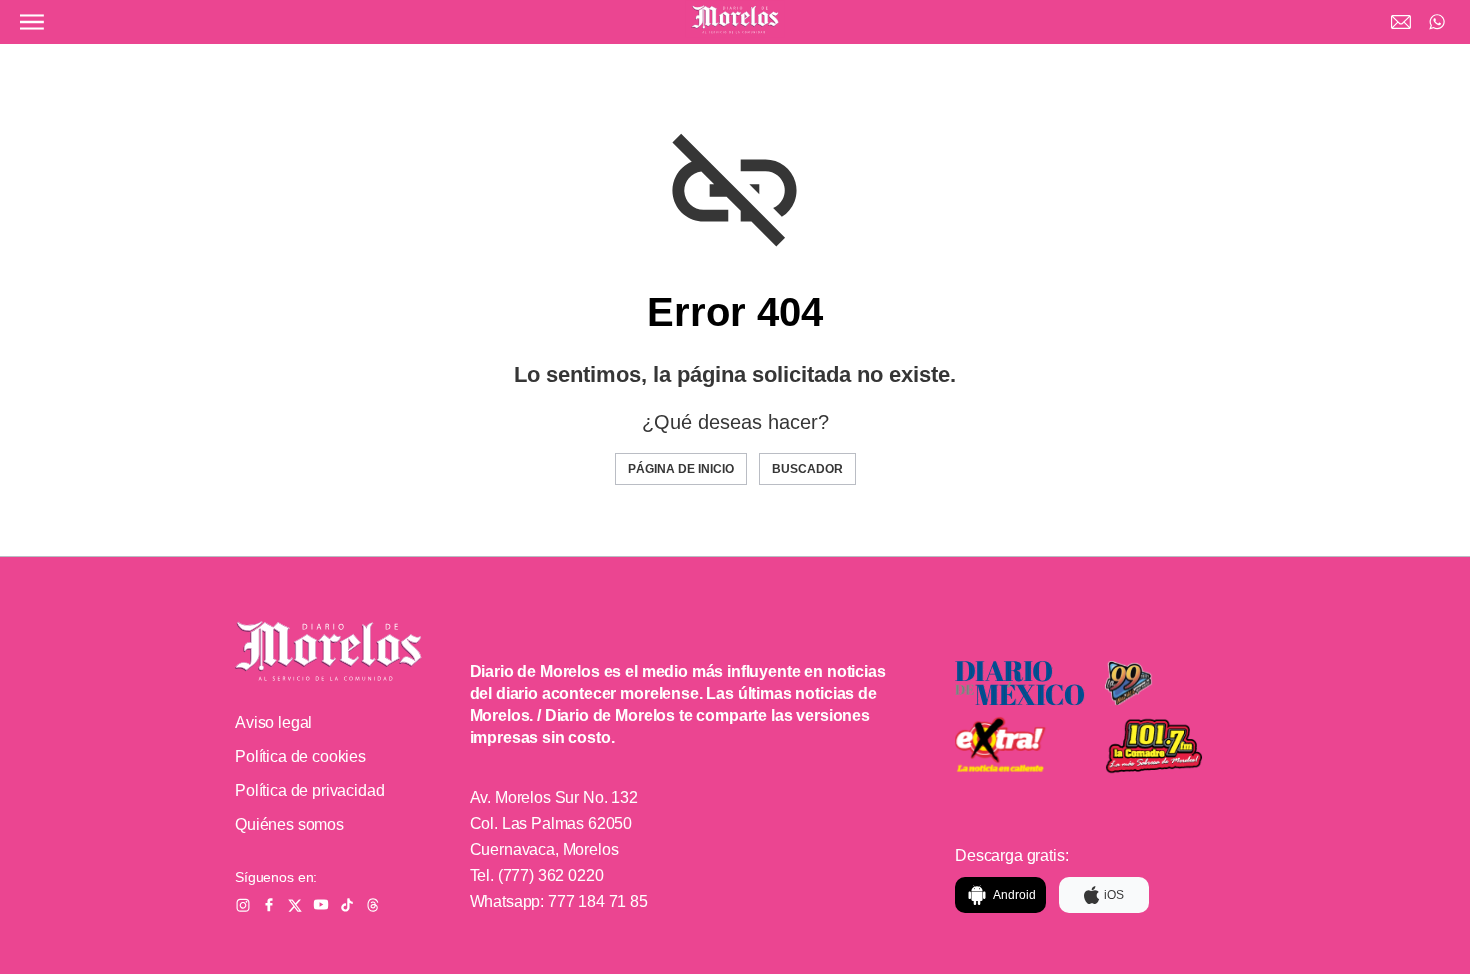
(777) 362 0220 (551, 875)
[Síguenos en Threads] (373, 905)
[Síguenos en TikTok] (347, 905)
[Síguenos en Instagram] (243, 905)
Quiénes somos (289, 824)
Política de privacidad (309, 790)
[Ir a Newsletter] (1401, 22)
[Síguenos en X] (295, 905)
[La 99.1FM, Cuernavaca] (1170, 683)
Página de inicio (681, 469)
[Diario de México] (1020, 683)
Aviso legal (273, 722)
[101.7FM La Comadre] (1170, 746)
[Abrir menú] (32, 22)
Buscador (807, 469)
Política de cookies (300, 756)
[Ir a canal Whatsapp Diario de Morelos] (1437, 22)
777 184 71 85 (598, 901)
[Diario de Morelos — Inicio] (328, 651)
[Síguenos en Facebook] (269, 905)
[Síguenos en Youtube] (321, 905)
